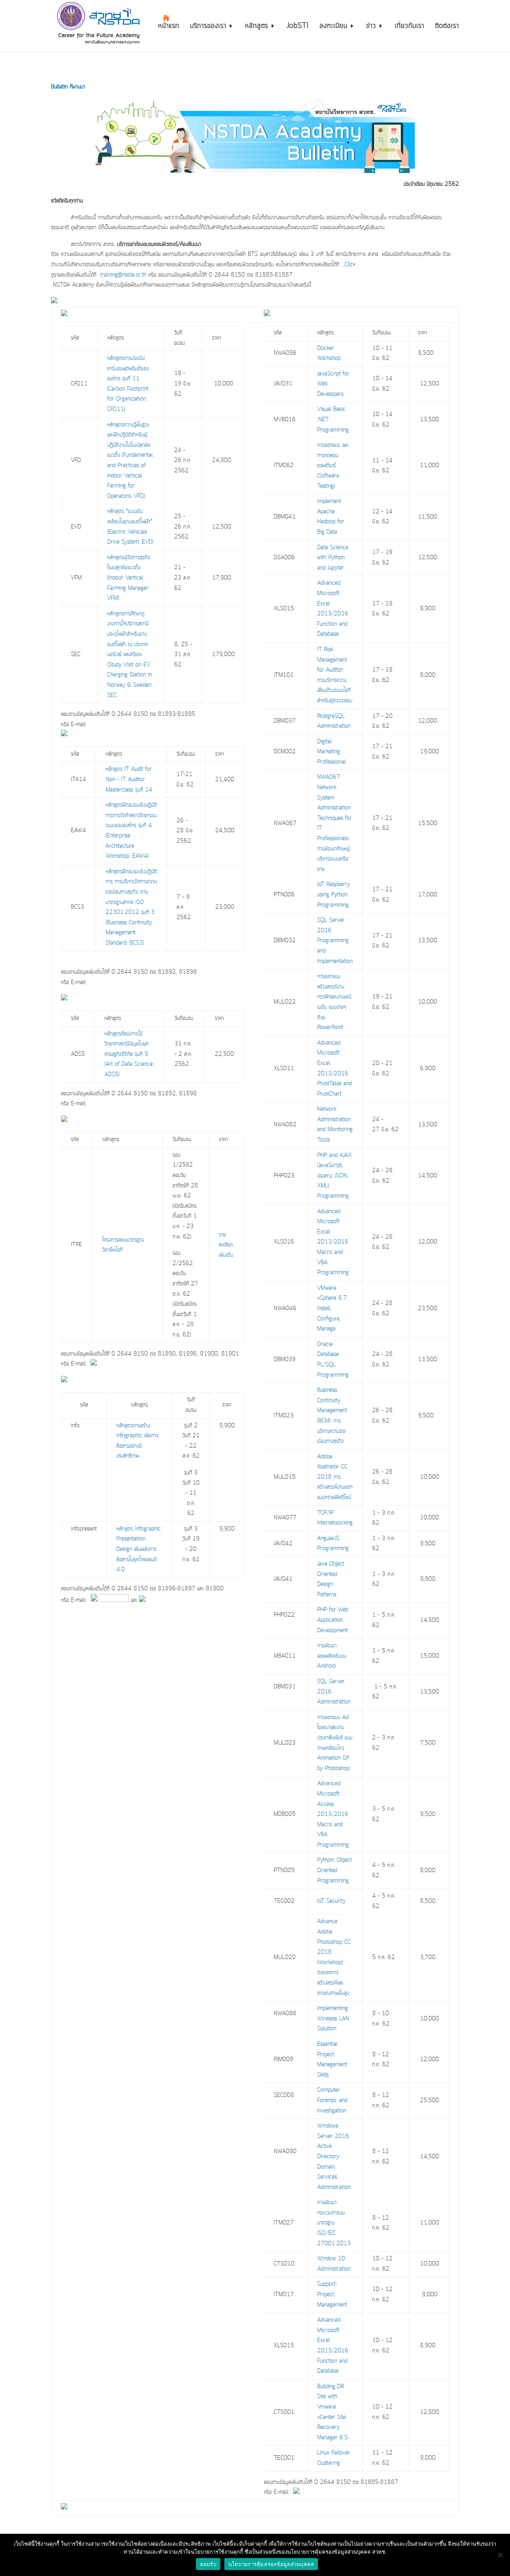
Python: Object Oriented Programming (334, 1870)
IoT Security (331, 1901)
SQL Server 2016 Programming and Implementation (335, 941)
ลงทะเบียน (333, 27)
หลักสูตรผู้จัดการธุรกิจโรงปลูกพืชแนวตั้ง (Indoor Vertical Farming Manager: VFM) (129, 578)
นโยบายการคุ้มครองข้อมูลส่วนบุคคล (271, 2564)
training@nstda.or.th (123, 275)
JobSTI (298, 27)
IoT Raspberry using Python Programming (333, 895)
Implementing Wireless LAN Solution (333, 2019)
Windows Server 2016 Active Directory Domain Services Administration (334, 2157)
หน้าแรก (169, 27)
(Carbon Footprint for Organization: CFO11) (128, 399)
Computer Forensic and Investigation (332, 2100)
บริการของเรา (208, 27)
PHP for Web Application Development (333, 1620)
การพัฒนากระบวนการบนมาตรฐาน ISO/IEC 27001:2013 (334, 2223)
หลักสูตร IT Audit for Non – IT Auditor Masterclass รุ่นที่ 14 (129, 779)
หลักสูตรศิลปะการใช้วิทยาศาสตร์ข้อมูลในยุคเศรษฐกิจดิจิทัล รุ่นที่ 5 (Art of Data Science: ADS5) (129, 1054)
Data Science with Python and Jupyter (333, 558)
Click (351, 265)
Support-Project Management (332, 2294)
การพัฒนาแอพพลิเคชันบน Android (332, 1656)
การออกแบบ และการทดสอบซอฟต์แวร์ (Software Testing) (333, 466)
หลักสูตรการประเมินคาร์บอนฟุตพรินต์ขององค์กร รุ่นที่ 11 (128, 368)
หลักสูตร (257, 27)
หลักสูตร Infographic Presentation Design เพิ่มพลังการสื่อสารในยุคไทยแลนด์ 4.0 (139, 1549)
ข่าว (371, 27)
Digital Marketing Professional (331, 752)
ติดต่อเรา (447, 27)
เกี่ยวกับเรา (410, 27)
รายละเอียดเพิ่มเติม (226, 1245)
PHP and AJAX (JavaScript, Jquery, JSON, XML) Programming (334, 1176)
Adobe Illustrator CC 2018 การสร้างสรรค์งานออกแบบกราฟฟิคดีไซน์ (335, 1477)
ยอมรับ (208, 2564)
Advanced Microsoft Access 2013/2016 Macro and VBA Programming (333, 1814)
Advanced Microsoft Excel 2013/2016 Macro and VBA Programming (333, 1242)
